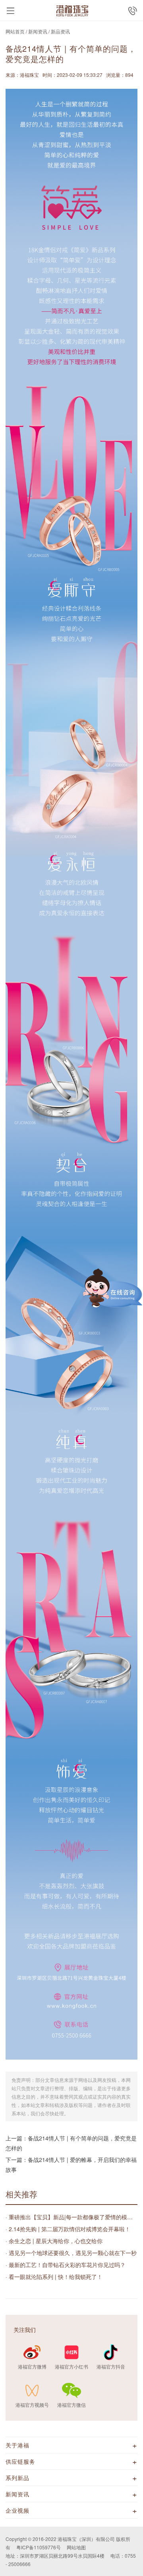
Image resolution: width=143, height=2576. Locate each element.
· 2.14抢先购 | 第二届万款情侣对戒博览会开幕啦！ (68, 2229)
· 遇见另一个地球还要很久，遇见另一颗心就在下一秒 (71, 2253)
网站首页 (15, 31)
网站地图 (76, 2547)
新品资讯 (60, 31)
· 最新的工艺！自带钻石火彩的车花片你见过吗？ (66, 2265)
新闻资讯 (38, 31)
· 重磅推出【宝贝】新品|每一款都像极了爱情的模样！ (71, 2217)
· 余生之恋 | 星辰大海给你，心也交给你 (54, 2241)
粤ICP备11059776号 (39, 2547)
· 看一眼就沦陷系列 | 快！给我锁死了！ (54, 2277)
